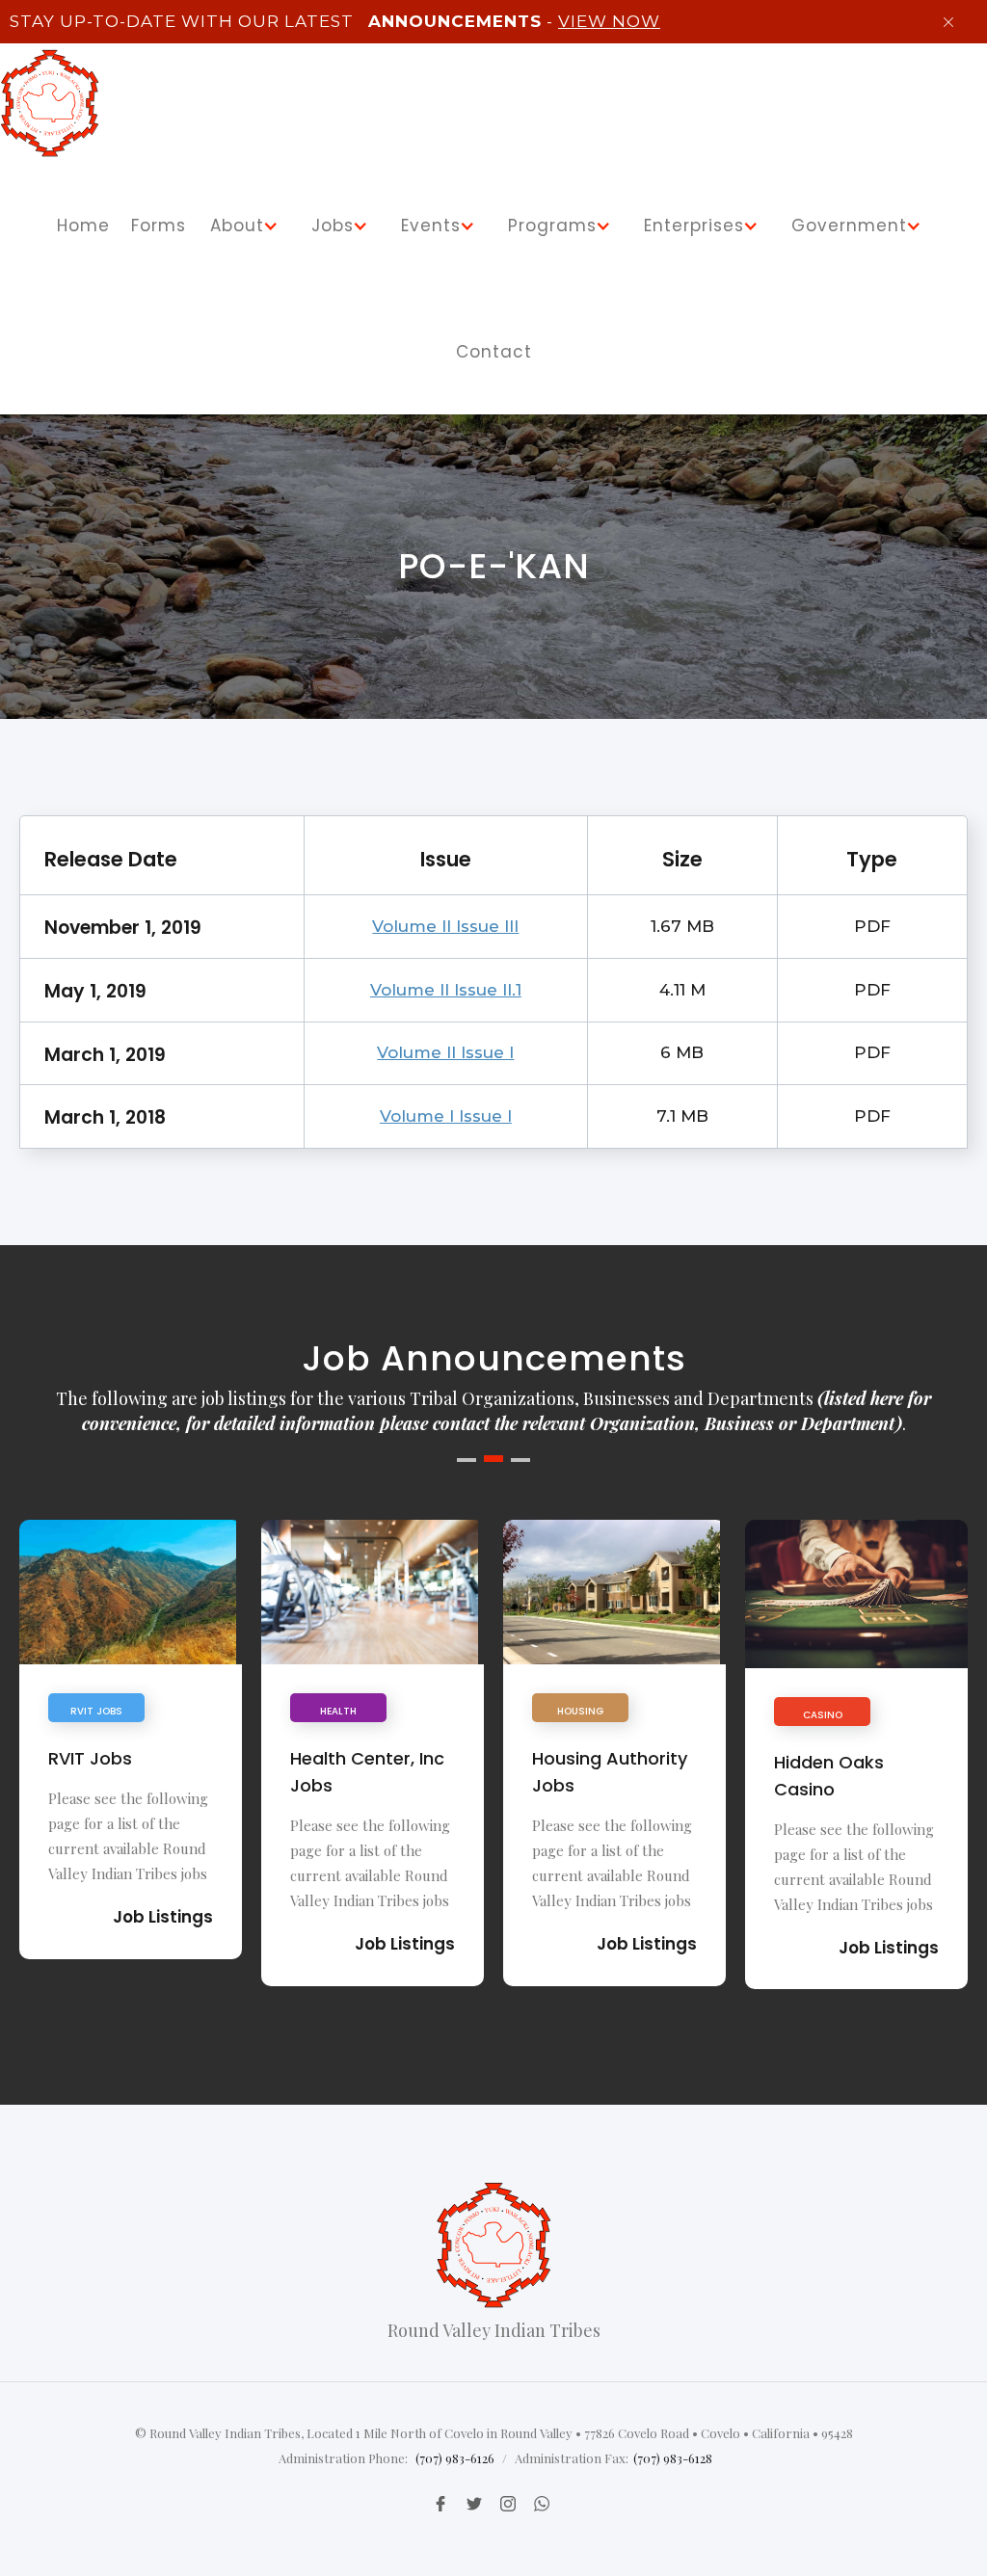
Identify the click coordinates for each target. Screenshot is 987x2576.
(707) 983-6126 (455, 2458)
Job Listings (163, 1917)
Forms (159, 226)
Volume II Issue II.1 (446, 990)
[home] (50, 103)
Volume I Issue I (446, 1116)
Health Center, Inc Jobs (367, 1772)
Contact (494, 352)
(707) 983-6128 (673, 2458)
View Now (609, 21)
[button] (247, 226)
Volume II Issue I (445, 1052)
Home (83, 226)
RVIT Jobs (90, 1758)
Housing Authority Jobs (610, 1772)
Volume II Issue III (445, 926)
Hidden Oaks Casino (829, 1776)
